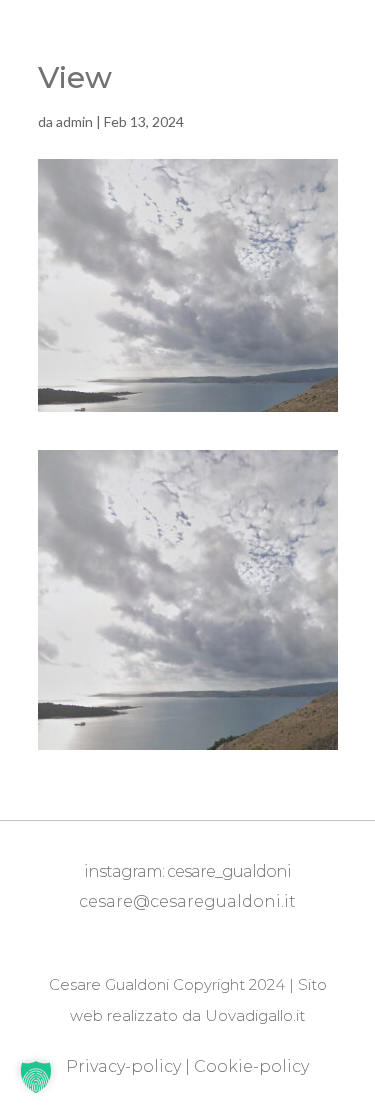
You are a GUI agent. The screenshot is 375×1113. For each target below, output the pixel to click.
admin (74, 121)
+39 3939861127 (192, 932)
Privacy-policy (123, 1066)
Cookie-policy (251, 1066)
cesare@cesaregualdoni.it (187, 901)
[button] (36, 1077)
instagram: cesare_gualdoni (187, 871)
